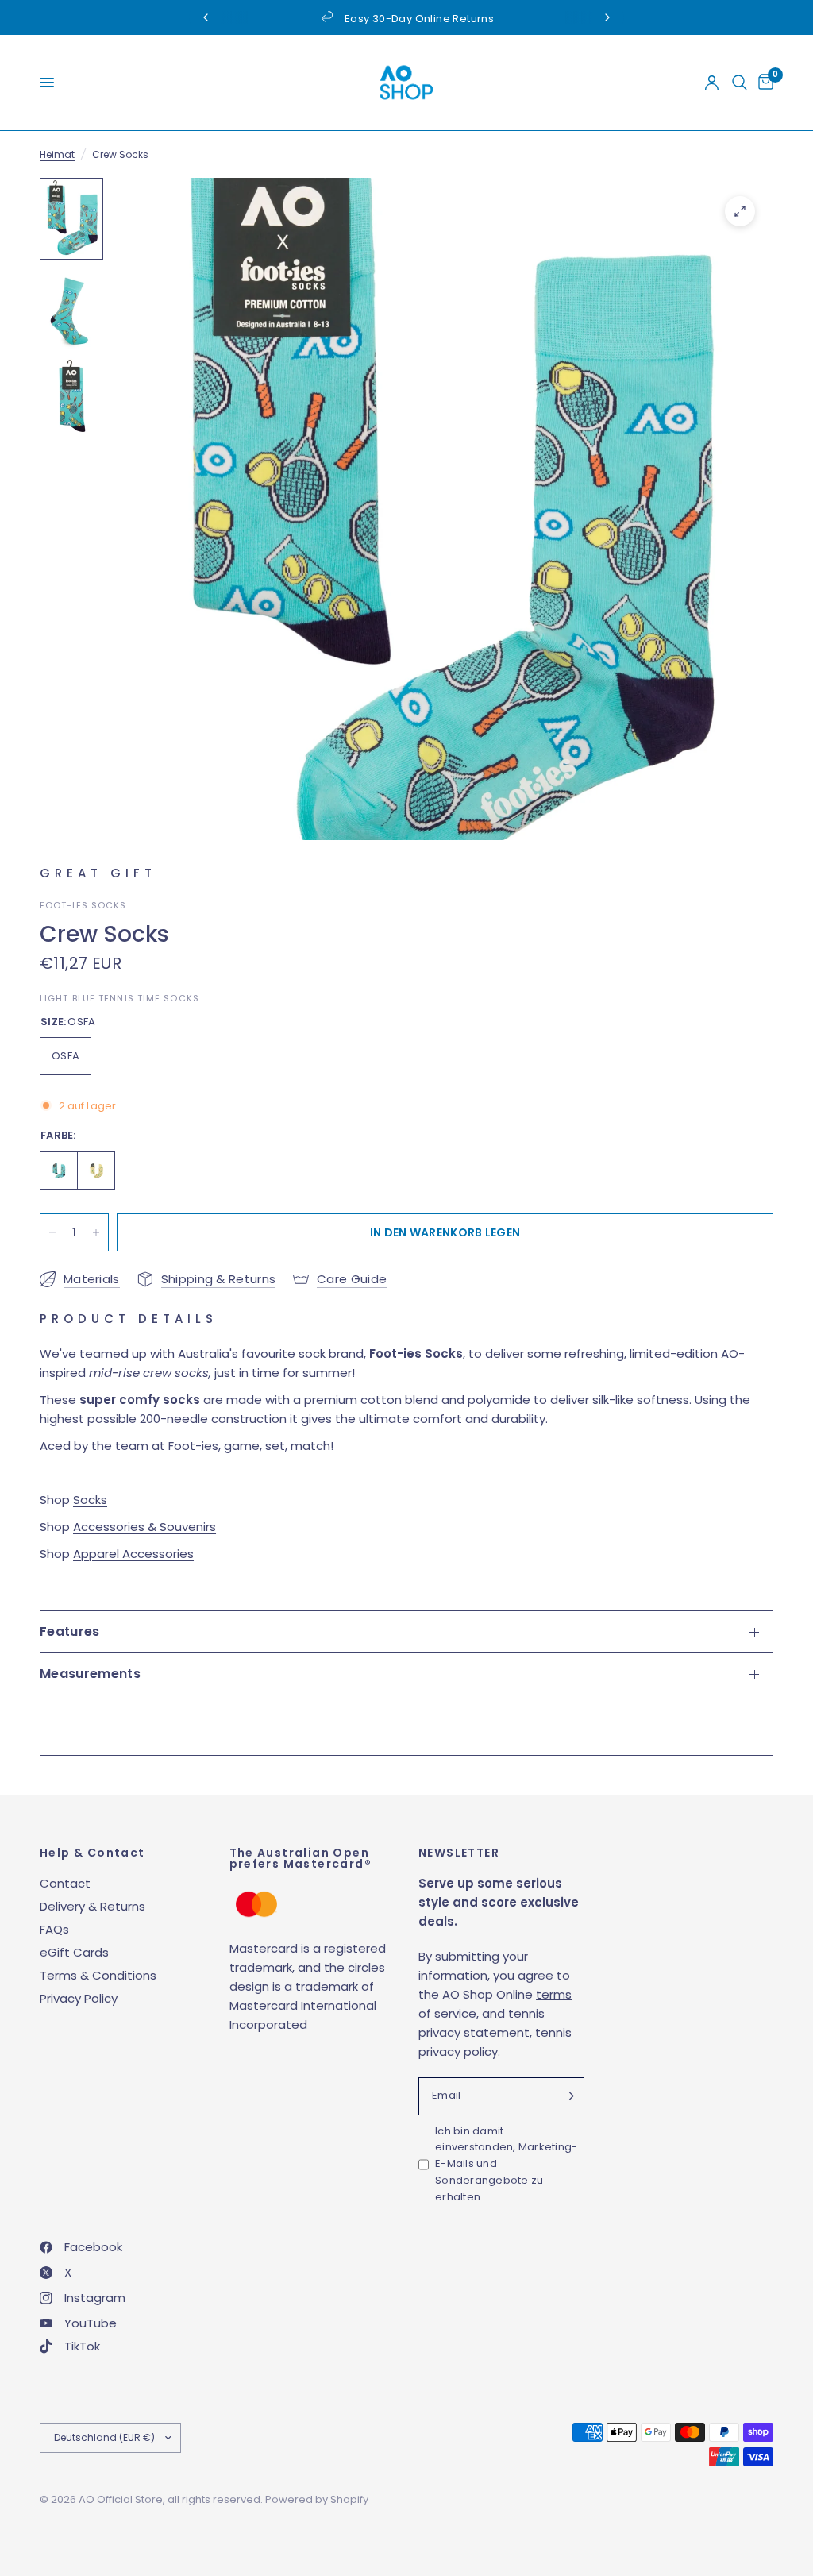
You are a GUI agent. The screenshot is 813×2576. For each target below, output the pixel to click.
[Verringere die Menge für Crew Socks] (52, 1232)
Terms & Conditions (98, 1975)
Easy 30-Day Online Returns (419, 19)
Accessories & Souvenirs (144, 1527)
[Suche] (740, 83)
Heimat (57, 154)
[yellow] (96, 1170)
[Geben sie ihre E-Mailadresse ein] (568, 2096)
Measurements (90, 1674)
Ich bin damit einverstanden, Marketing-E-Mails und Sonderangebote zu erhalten (507, 2164)
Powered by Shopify (317, 2499)
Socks (90, 1500)
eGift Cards (74, 1952)
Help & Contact (92, 1853)
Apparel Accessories (133, 1554)
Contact (65, 1883)
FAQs (54, 1929)
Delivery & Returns (92, 1906)
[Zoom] (740, 211)
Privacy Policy (79, 1998)
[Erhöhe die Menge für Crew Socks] (96, 1232)
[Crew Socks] (59, 1170)
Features (70, 1631)
